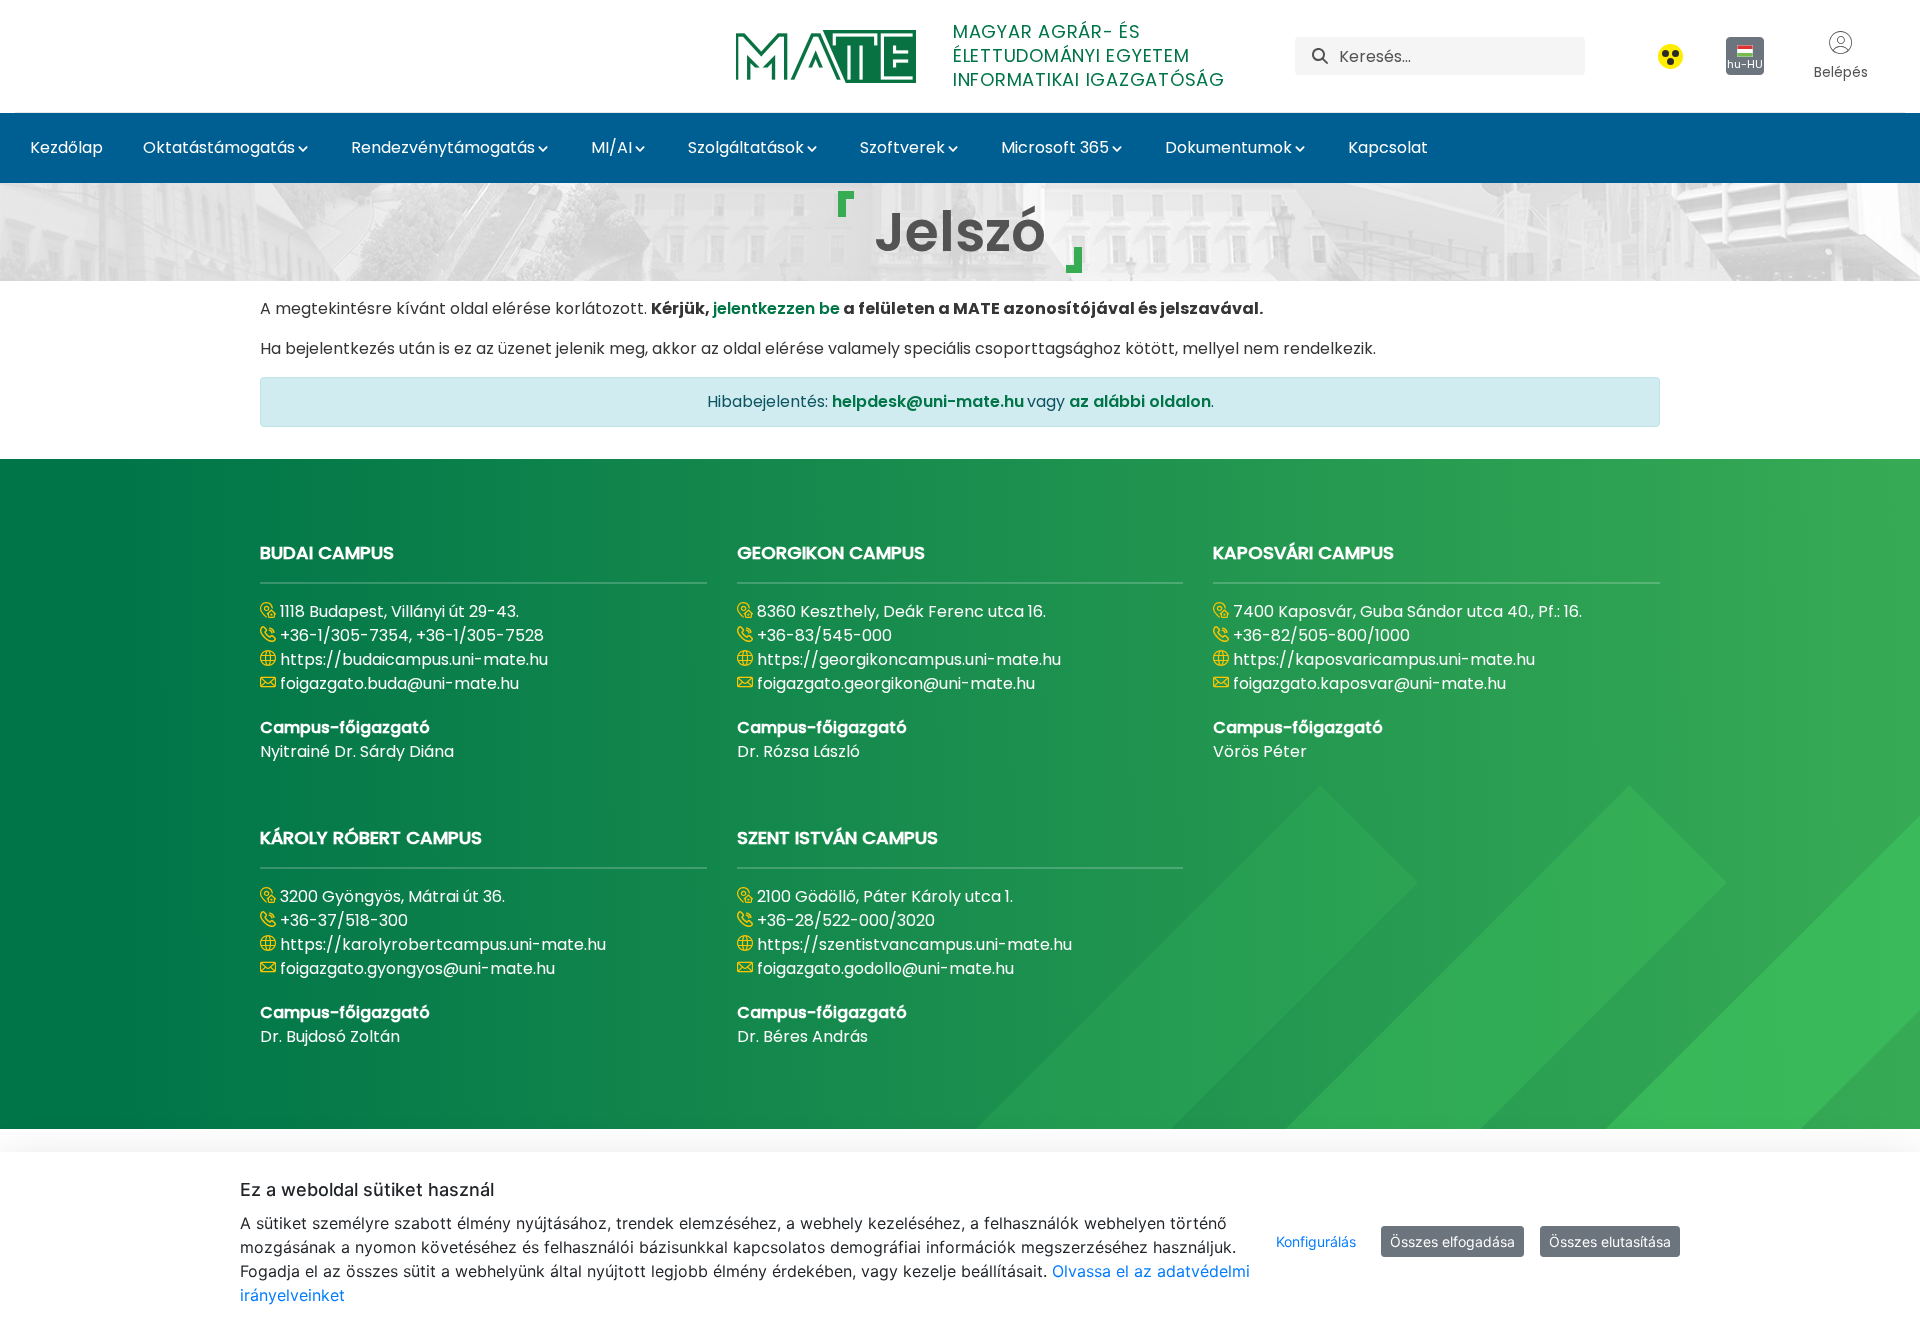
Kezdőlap (66, 147)
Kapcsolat (1388, 147)
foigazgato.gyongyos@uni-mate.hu (417, 968)
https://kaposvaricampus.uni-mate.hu (1384, 659)
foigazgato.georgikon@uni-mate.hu (896, 683)
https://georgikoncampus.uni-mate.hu (909, 659)
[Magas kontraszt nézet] (1670, 56)
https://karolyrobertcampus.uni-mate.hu (443, 944)
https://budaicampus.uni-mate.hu (414, 659)
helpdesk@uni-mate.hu (928, 401)
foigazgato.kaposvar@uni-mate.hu (1369, 683)
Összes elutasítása (1610, 1241)
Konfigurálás (1316, 1241)
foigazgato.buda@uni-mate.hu (399, 683)
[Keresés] (1320, 56)
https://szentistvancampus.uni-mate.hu (914, 944)
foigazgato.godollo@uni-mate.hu (885, 968)
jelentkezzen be (776, 308)
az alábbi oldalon (1140, 401)
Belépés (1841, 72)
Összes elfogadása (1452, 1241)
